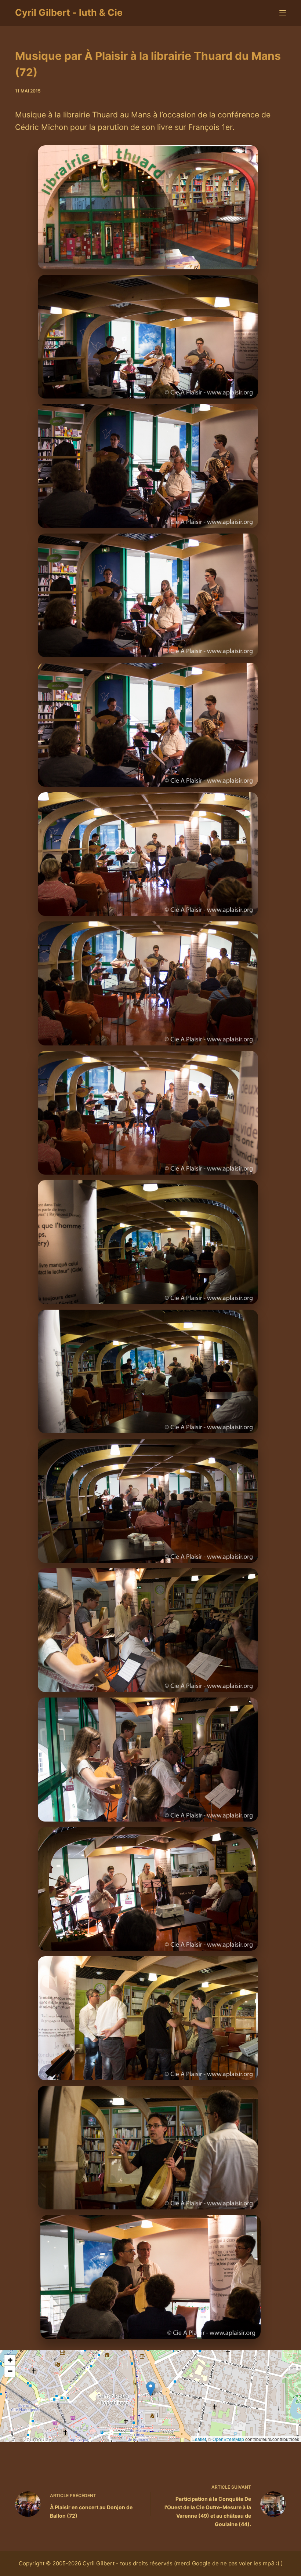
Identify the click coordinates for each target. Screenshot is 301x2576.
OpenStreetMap (228, 2439)
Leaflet (199, 2439)
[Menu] (283, 13)
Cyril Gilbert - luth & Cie (69, 12)
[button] (151, 2389)
